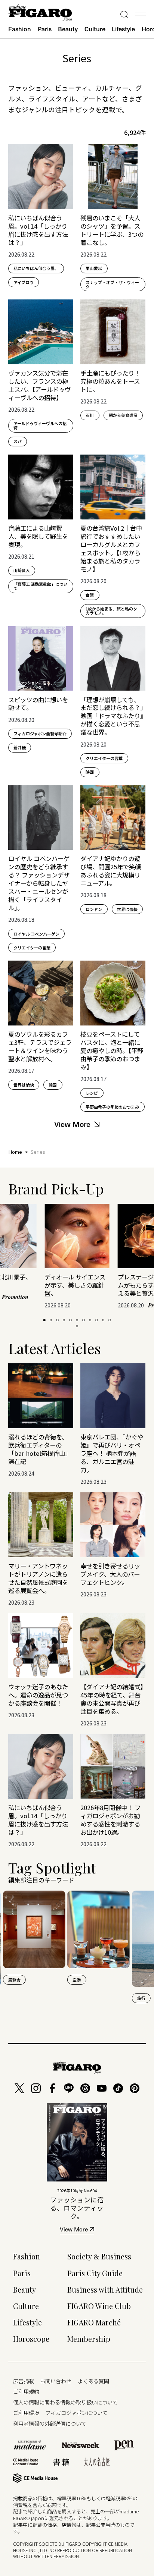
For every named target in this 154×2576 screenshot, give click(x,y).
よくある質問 (93, 2381)
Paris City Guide (95, 2273)
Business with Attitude (105, 2290)
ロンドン (94, 909)
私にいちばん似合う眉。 (36, 268)
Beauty (68, 29)
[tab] (44, 1320)
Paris (45, 29)
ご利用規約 (26, 2391)
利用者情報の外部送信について (50, 2423)
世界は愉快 (127, 909)
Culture (95, 29)
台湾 (90, 595)
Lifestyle (123, 29)
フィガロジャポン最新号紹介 (40, 733)
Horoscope (31, 2339)
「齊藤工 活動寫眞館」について (41, 586)
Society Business (99, 2256)
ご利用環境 (26, 2412)
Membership (89, 2339)
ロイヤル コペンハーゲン (36, 934)
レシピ (92, 1093)
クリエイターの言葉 (104, 758)
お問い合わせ (56, 2381)
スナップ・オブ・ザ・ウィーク (112, 284)
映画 (90, 772)
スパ (18, 441)
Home (15, 1152)
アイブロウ (24, 282)
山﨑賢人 (22, 570)
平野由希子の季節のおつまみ (112, 1107)
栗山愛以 (94, 268)
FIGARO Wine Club (99, 2306)
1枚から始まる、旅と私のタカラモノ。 (111, 611)
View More (74, 2230)
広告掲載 (24, 2381)
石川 (90, 415)
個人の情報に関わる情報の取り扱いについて (65, 2402)
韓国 (53, 1085)
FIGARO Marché (94, 2322)
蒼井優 (20, 747)
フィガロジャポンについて (76, 2412)
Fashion (20, 29)
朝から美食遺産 (123, 415)
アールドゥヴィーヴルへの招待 (40, 425)
